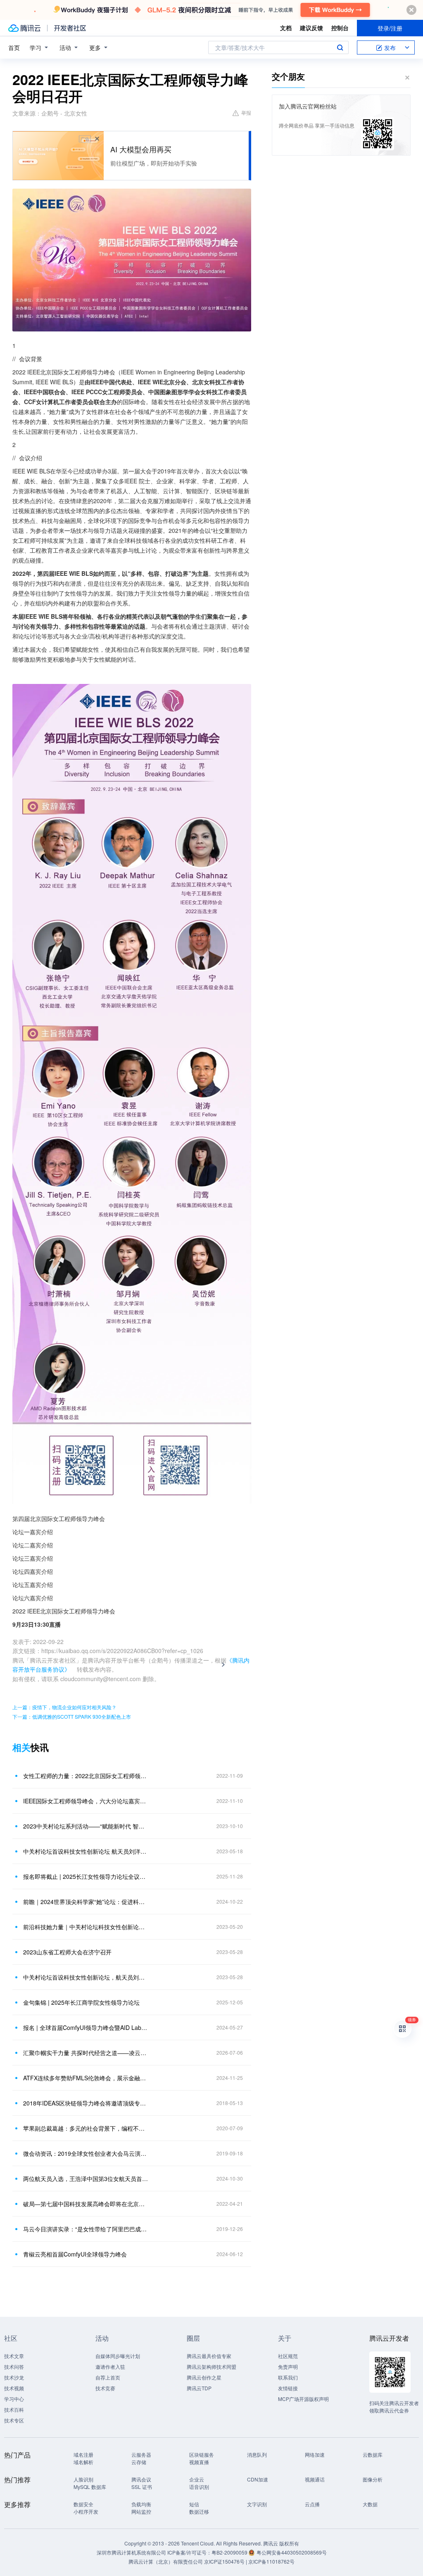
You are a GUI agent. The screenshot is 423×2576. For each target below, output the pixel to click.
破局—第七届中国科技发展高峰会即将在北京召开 (86, 2204)
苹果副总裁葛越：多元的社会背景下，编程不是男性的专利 (86, 2128)
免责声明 (288, 2367)
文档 (286, 28)
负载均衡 (141, 2504)
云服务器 (141, 2454)
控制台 (340, 28)
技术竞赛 (105, 2388)
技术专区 (14, 2420)
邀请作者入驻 (110, 2367)
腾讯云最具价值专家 (209, 2356)
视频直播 (199, 2462)
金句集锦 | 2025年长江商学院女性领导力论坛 (81, 2002)
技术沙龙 (14, 2377)
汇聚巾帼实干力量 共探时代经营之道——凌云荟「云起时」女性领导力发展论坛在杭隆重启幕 (86, 2053)
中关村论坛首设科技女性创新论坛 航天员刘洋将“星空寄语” (86, 1851)
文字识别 (257, 2504)
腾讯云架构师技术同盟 (211, 2367)
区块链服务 (202, 2454)
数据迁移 (199, 2511)
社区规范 (288, 2356)
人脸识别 (83, 2479)
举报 (246, 112)
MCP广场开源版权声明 (303, 2399)
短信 (194, 2504)
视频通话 (315, 2479)
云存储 (139, 2462)
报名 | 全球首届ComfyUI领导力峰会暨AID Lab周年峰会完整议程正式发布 (86, 2027)
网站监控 (141, 2511)
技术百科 (14, 2409)
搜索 (340, 47)
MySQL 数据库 (90, 2487)
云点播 (312, 2504)
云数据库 (373, 2454)
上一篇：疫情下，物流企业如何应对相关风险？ (64, 1707)
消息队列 (257, 2454)
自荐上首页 (108, 2377)
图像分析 (373, 2479)
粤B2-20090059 (230, 2552)
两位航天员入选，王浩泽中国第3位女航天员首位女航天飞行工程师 (86, 2179)
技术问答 (14, 2367)
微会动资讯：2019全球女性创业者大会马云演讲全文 (86, 2153)
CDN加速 (258, 2479)
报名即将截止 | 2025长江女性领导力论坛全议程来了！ (86, 1876)
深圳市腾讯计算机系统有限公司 (131, 2552)
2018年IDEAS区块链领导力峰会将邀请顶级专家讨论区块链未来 (86, 2103)
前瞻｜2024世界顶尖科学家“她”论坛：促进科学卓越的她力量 (86, 1902)
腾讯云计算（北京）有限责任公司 (166, 2561)
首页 (14, 47)
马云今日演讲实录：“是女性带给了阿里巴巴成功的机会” (86, 2229)
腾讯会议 (141, 2479)
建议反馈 (311, 28)
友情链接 (288, 2388)
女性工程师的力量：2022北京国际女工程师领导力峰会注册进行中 (86, 1776)
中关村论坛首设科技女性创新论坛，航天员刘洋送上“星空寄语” (86, 1977)
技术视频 (14, 2388)
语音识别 (199, 2487)
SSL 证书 (142, 2487)
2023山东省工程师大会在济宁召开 (67, 1952)
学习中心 (14, 2399)
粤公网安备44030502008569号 (292, 2552)
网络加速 (315, 2454)
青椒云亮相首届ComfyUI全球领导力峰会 (75, 2254)
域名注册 (83, 2454)
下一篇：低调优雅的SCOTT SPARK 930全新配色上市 (72, 1716)
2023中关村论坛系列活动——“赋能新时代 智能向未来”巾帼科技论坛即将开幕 (86, 1826)
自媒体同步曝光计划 (118, 2356)
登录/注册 (390, 28)
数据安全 (83, 2504)
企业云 (197, 2479)
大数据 (370, 2504)
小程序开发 (86, 2511)
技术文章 (14, 2356)
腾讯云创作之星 (204, 2377)
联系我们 (288, 2377)
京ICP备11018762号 (271, 2561)
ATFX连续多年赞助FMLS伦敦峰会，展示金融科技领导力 (86, 2078)
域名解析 (83, 2462)
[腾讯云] (24, 28)
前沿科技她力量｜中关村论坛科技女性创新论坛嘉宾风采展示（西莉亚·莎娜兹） (86, 1927)
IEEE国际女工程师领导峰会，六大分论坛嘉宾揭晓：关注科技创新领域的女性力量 (86, 1801)
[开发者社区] (70, 28)
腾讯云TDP (199, 2388)
